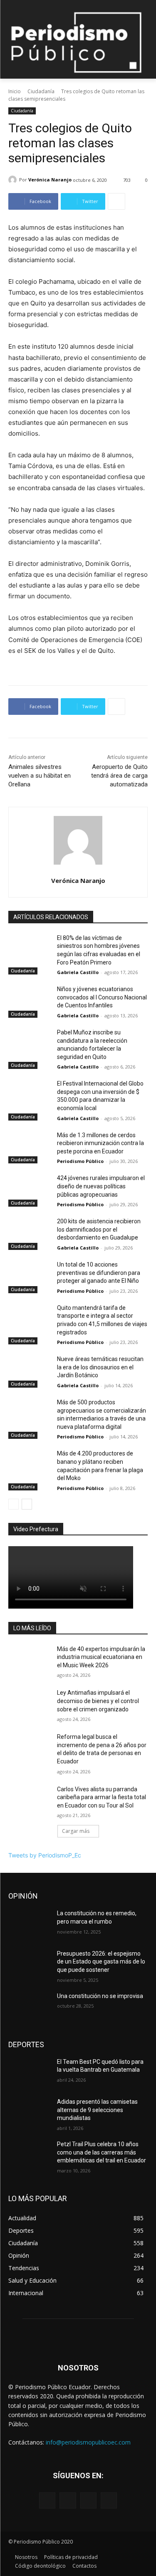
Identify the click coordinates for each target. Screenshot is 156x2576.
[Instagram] (68, 2500)
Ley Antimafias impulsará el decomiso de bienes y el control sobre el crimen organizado (98, 1701)
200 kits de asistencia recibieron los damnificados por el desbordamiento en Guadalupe (99, 1229)
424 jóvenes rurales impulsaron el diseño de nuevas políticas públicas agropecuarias (101, 1186)
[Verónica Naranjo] (14, 180)
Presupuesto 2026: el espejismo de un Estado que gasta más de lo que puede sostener (101, 1962)
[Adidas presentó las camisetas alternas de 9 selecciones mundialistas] (29, 2112)
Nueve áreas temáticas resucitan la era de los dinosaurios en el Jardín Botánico (100, 1367)
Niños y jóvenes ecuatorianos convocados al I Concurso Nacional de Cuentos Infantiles (102, 997)
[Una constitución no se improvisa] (29, 2007)
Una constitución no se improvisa (100, 1996)
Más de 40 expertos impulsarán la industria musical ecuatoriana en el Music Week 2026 (101, 1657)
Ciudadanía (41, 91)
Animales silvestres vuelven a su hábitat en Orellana (40, 776)
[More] (116, 201)
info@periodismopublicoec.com (88, 2442)
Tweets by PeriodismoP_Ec (45, 1855)
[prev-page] (14, 1504)
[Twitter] (88, 2500)
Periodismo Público (80, 1161)
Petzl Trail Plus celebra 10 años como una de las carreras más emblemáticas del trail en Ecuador (102, 2152)
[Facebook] (47, 2500)
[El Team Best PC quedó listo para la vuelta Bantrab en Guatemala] (29, 2073)
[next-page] (27, 1504)
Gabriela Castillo (78, 972)
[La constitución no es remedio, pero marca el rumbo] (29, 1924)
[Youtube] (109, 2500)
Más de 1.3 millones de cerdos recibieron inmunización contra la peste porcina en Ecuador (100, 1143)
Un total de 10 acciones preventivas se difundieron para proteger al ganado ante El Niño (99, 1273)
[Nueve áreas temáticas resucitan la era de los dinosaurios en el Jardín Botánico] (29, 1370)
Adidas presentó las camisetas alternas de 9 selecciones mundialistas (97, 2110)
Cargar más (76, 1831)
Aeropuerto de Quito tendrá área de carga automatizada (119, 776)
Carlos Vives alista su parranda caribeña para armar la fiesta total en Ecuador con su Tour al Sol (102, 1797)
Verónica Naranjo (50, 180)
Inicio (15, 91)
